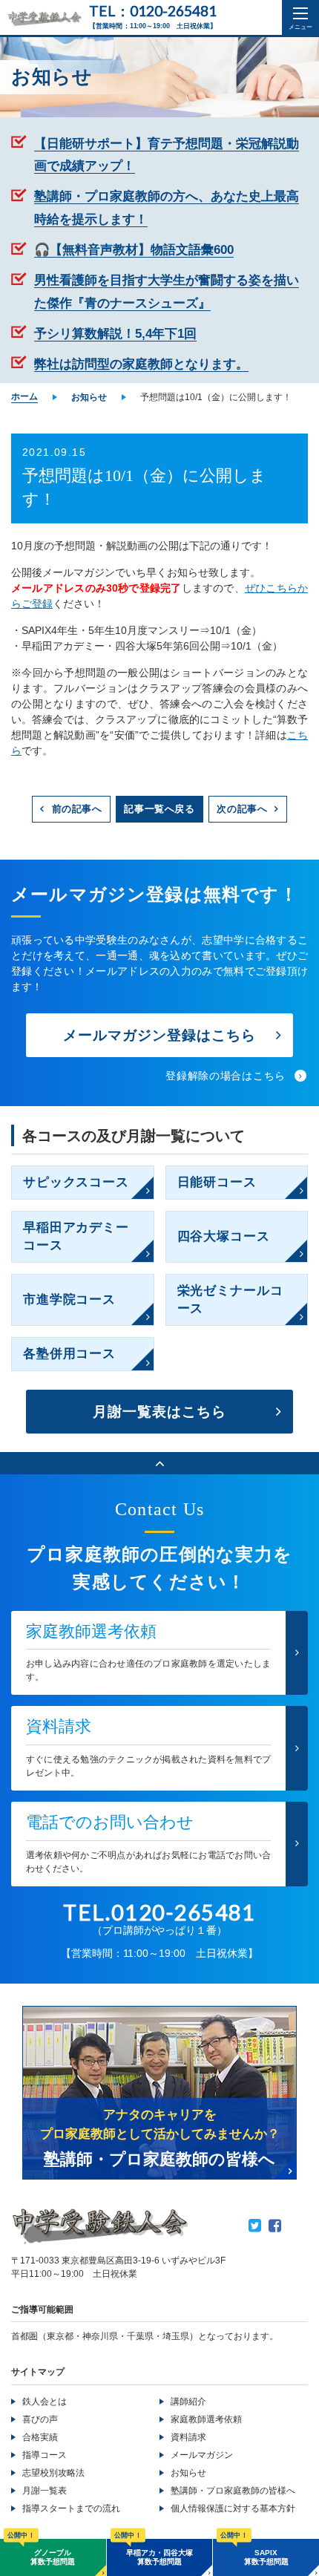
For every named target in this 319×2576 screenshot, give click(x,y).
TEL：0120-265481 (153, 11)
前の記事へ (77, 809)
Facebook (275, 2226)
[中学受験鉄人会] (45, 19)
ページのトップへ (159, 1463)
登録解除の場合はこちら (226, 1076)
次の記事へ (242, 809)
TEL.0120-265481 (159, 1912)
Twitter (255, 2226)
